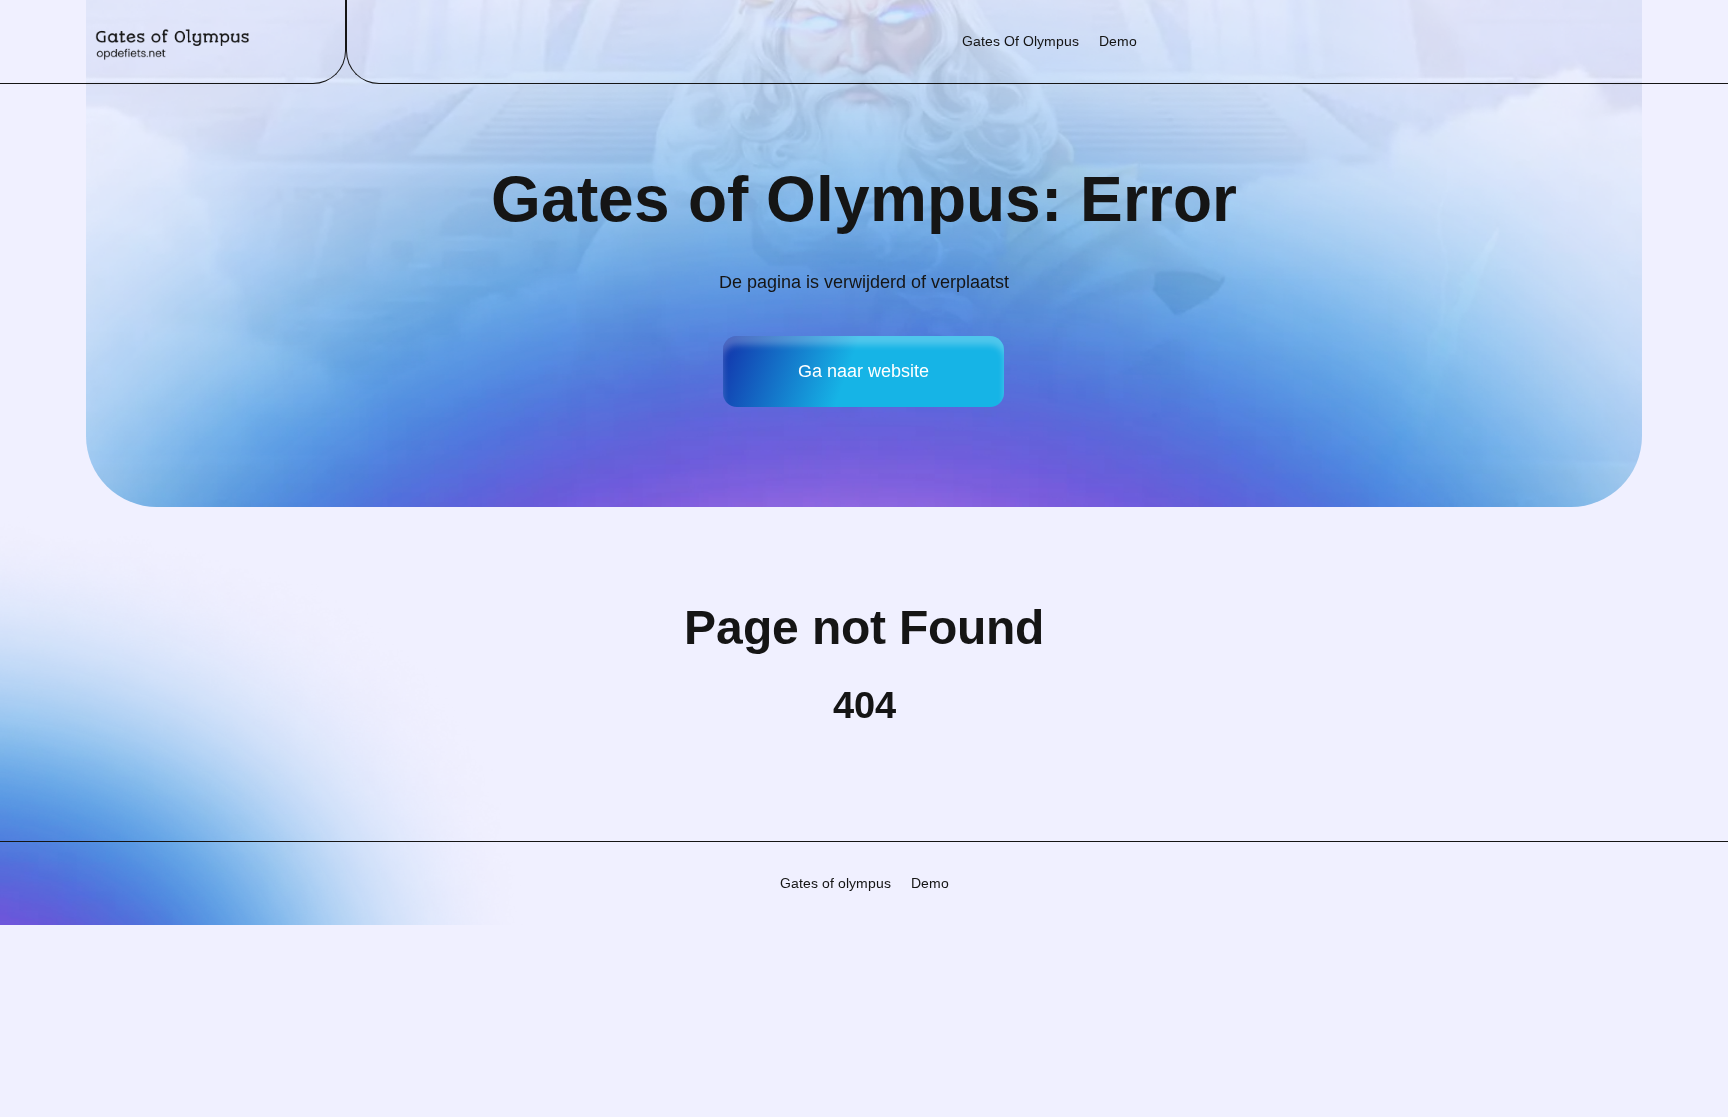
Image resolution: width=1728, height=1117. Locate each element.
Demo (1118, 41)
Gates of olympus (1020, 41)
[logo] (172, 41)
